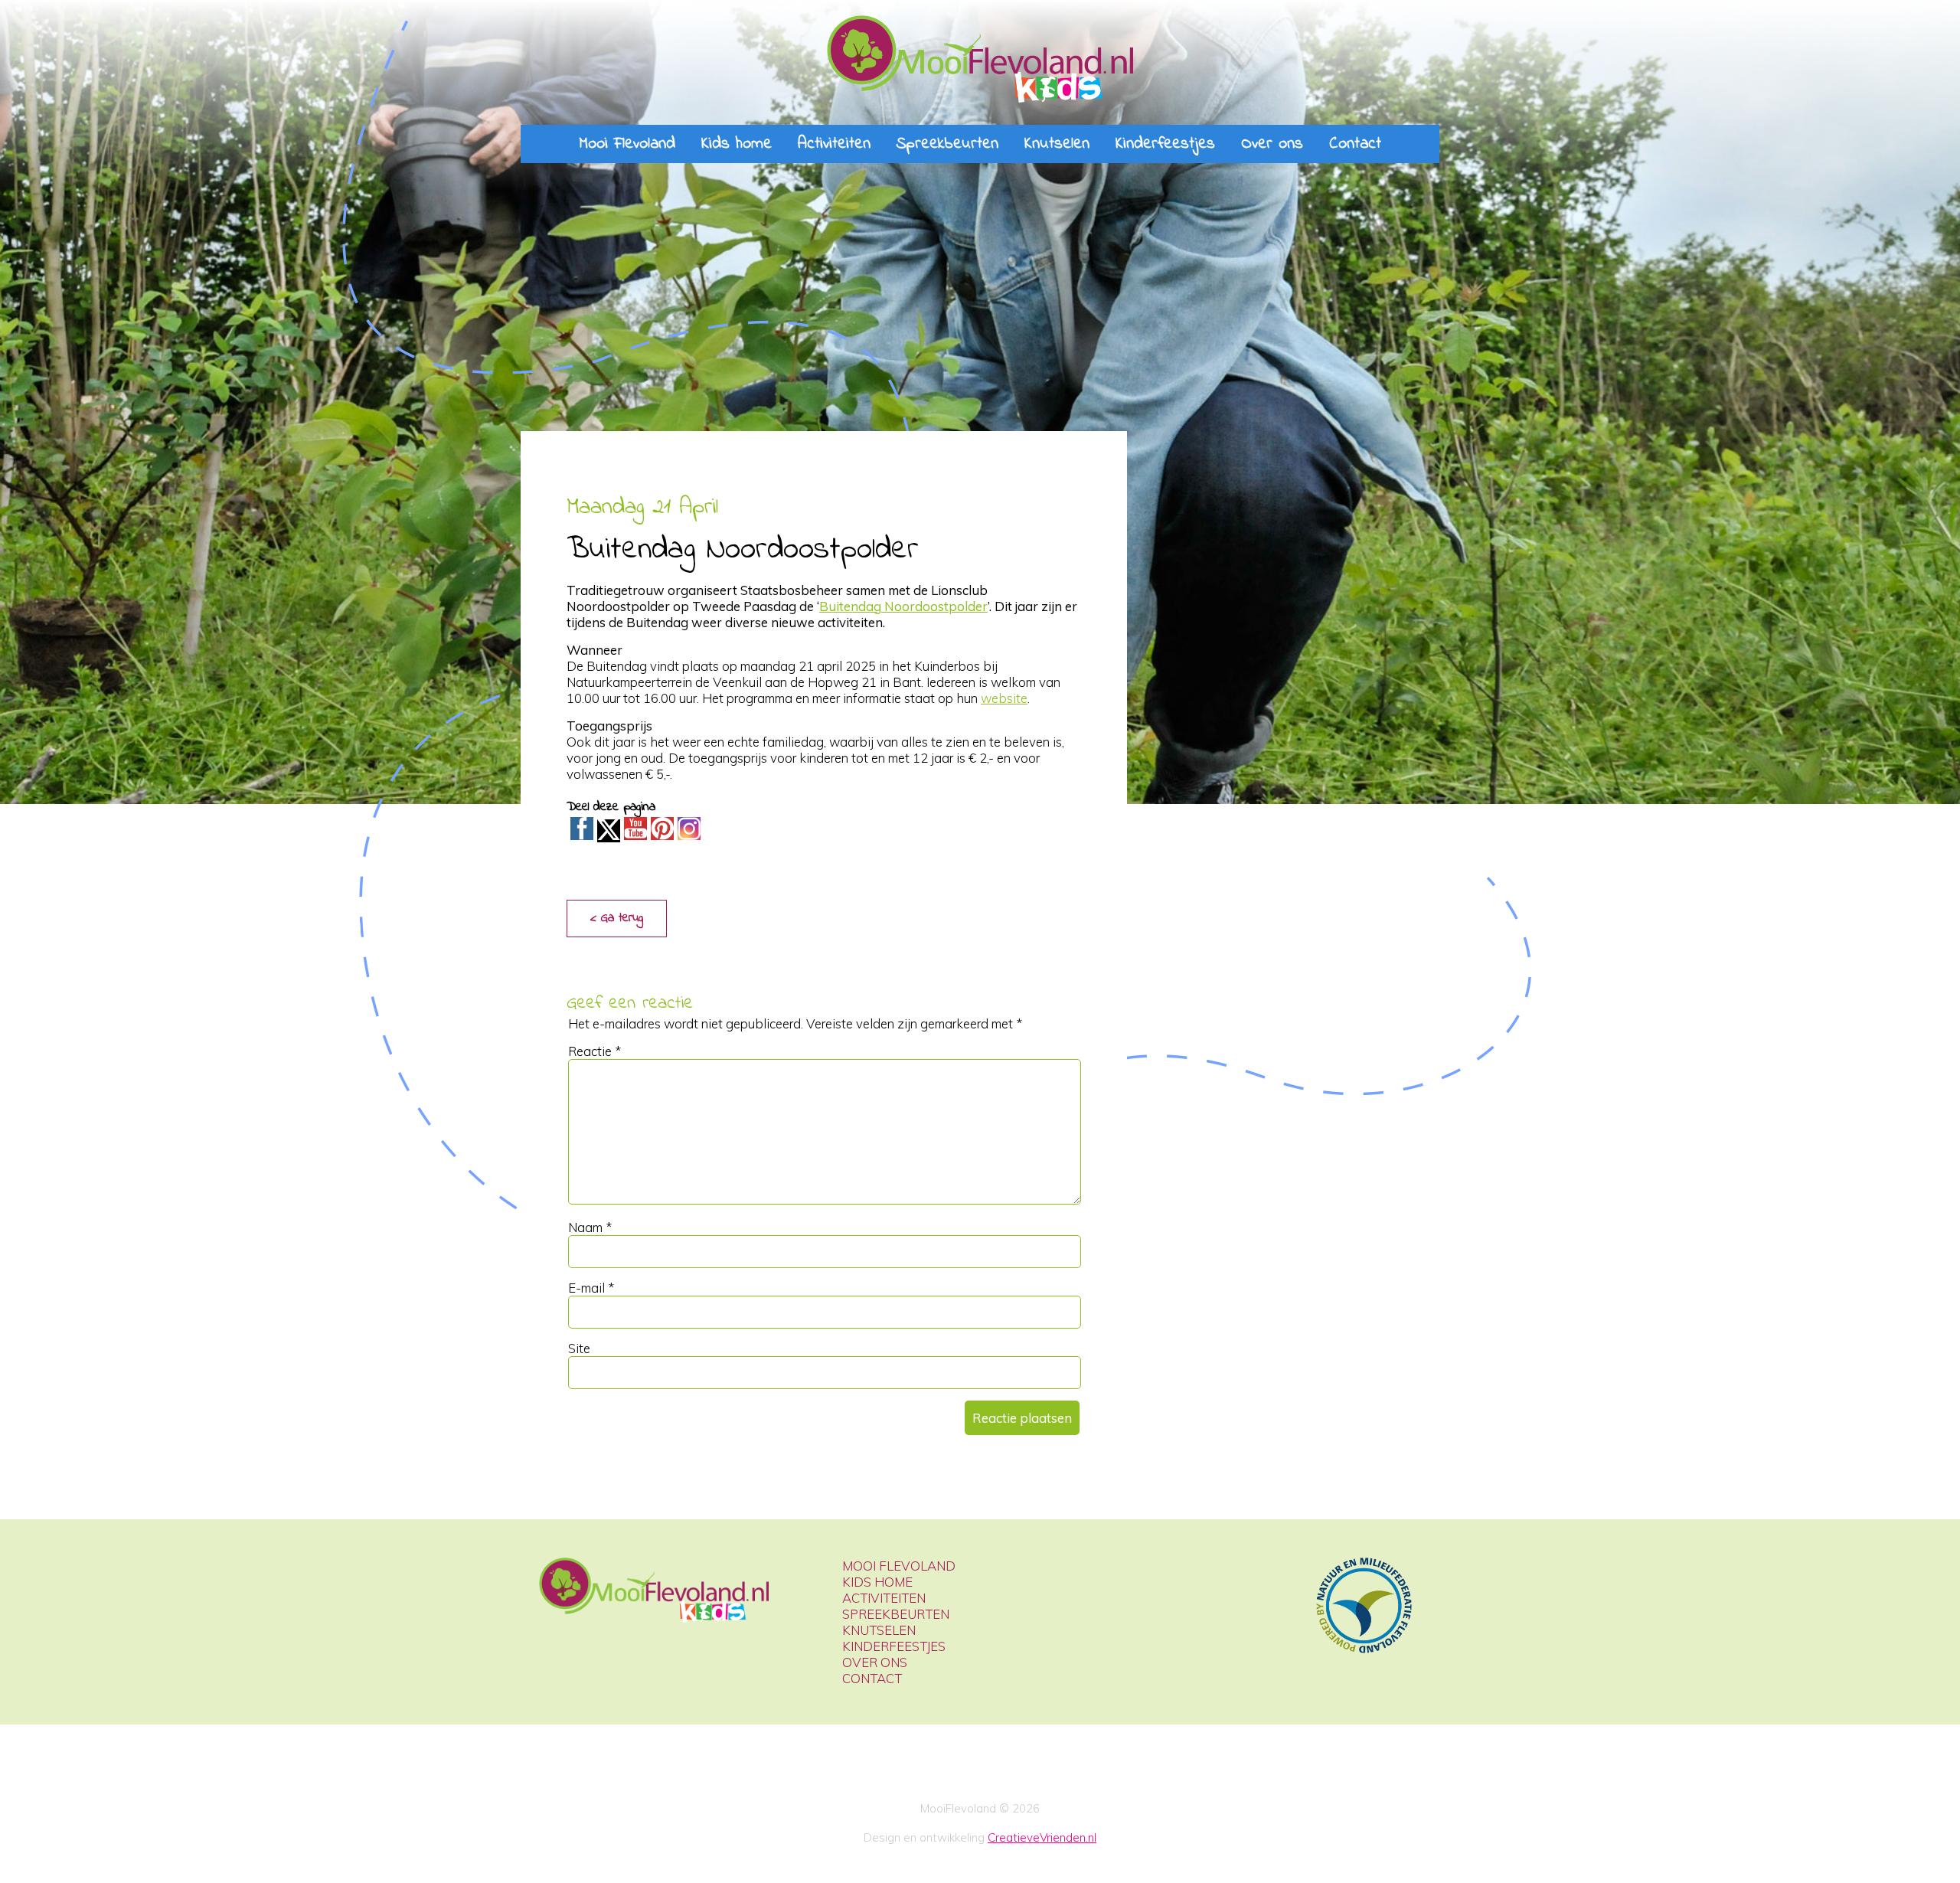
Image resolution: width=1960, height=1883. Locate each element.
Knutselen (1057, 144)
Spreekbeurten (947, 144)
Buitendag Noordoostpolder (903, 606)
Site (579, 1348)
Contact (1355, 144)
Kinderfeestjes (1165, 144)
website (1004, 698)
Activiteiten (834, 144)
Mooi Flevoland (627, 144)
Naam (590, 1227)
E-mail (591, 1288)
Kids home (737, 144)
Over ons (1272, 144)
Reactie (595, 1051)
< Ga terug (617, 918)
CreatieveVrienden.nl (1042, 1837)
